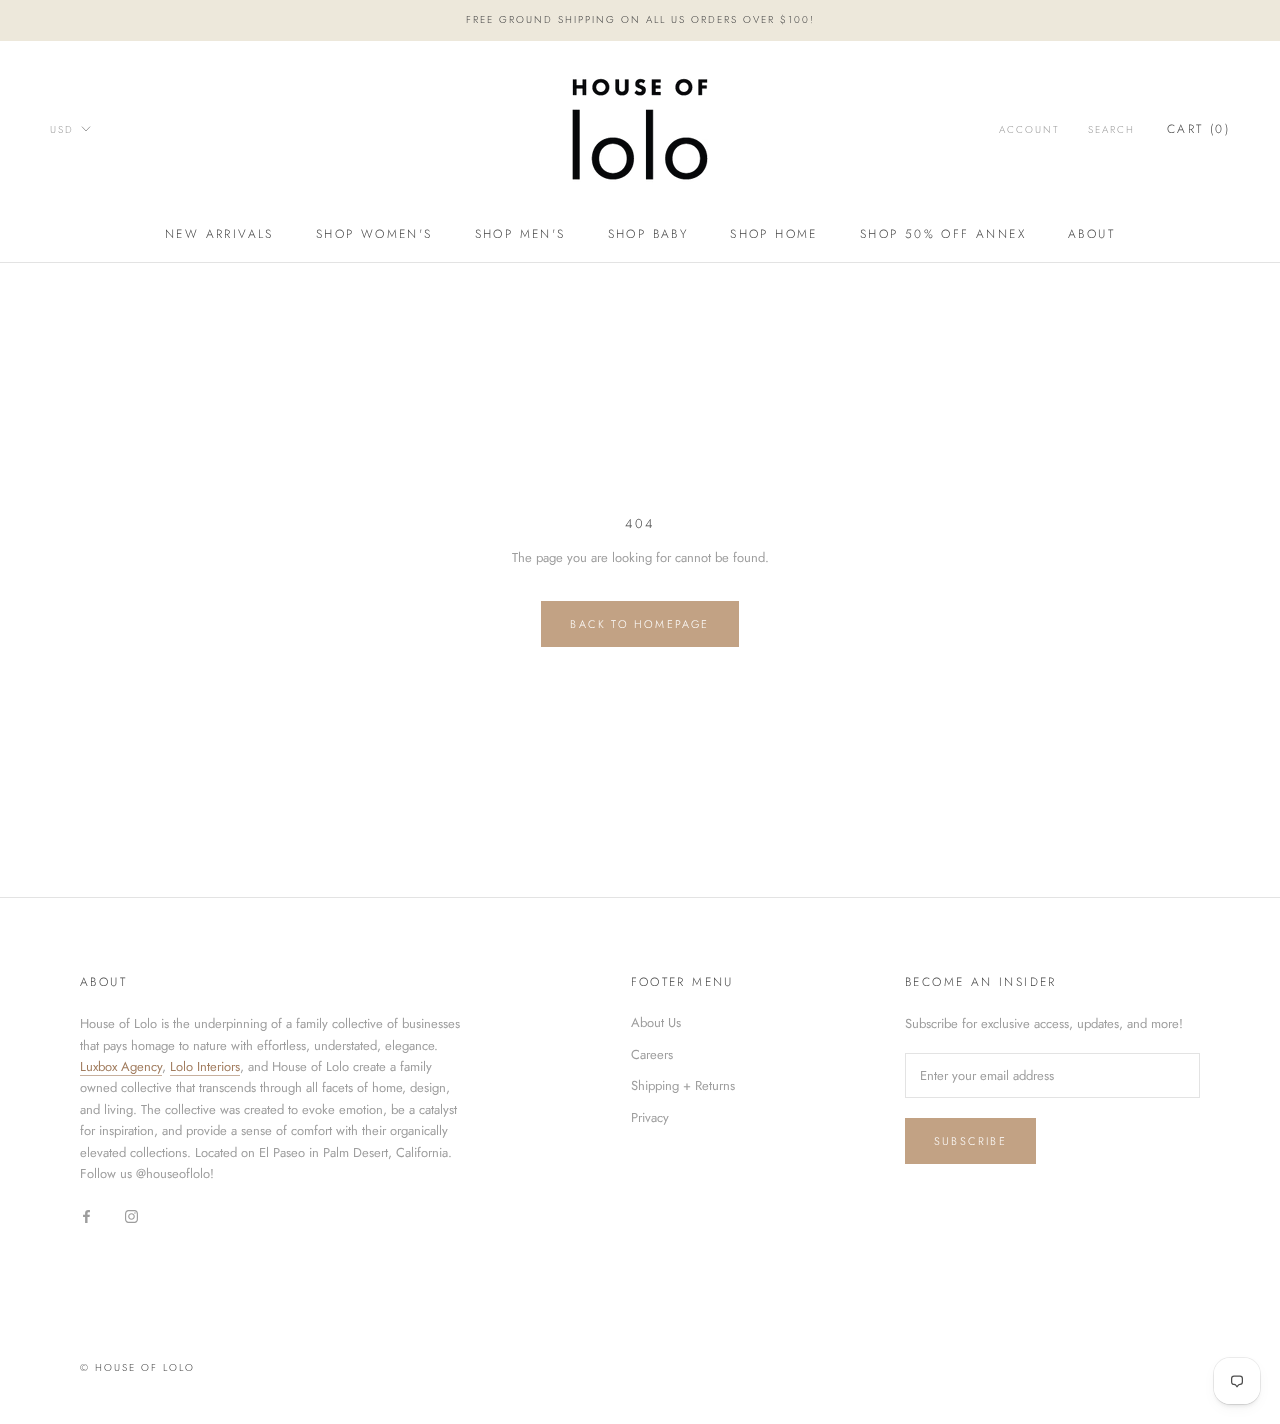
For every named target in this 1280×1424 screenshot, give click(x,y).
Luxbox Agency (121, 1066)
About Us (656, 1022)
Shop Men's (520, 234)
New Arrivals (219, 234)
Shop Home (774, 234)
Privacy (650, 1117)
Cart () (1198, 129)
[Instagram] (131, 1215)
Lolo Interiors (205, 1066)
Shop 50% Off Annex (943, 234)
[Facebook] (86, 1215)
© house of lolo (137, 1367)
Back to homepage (639, 624)
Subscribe (970, 1141)
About (1091, 234)
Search (1111, 129)
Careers (652, 1054)
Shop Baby (648, 234)
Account (1029, 129)
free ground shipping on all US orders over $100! (640, 19)
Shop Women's (374, 234)
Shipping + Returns (683, 1085)
